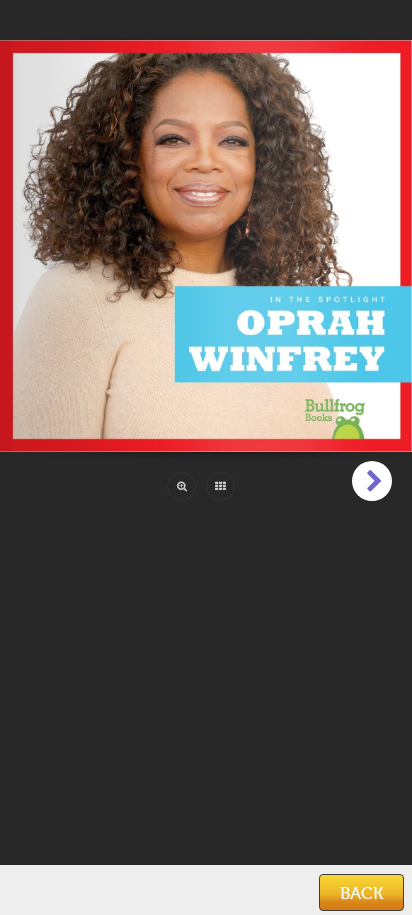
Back (361, 893)
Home (33, 894)
